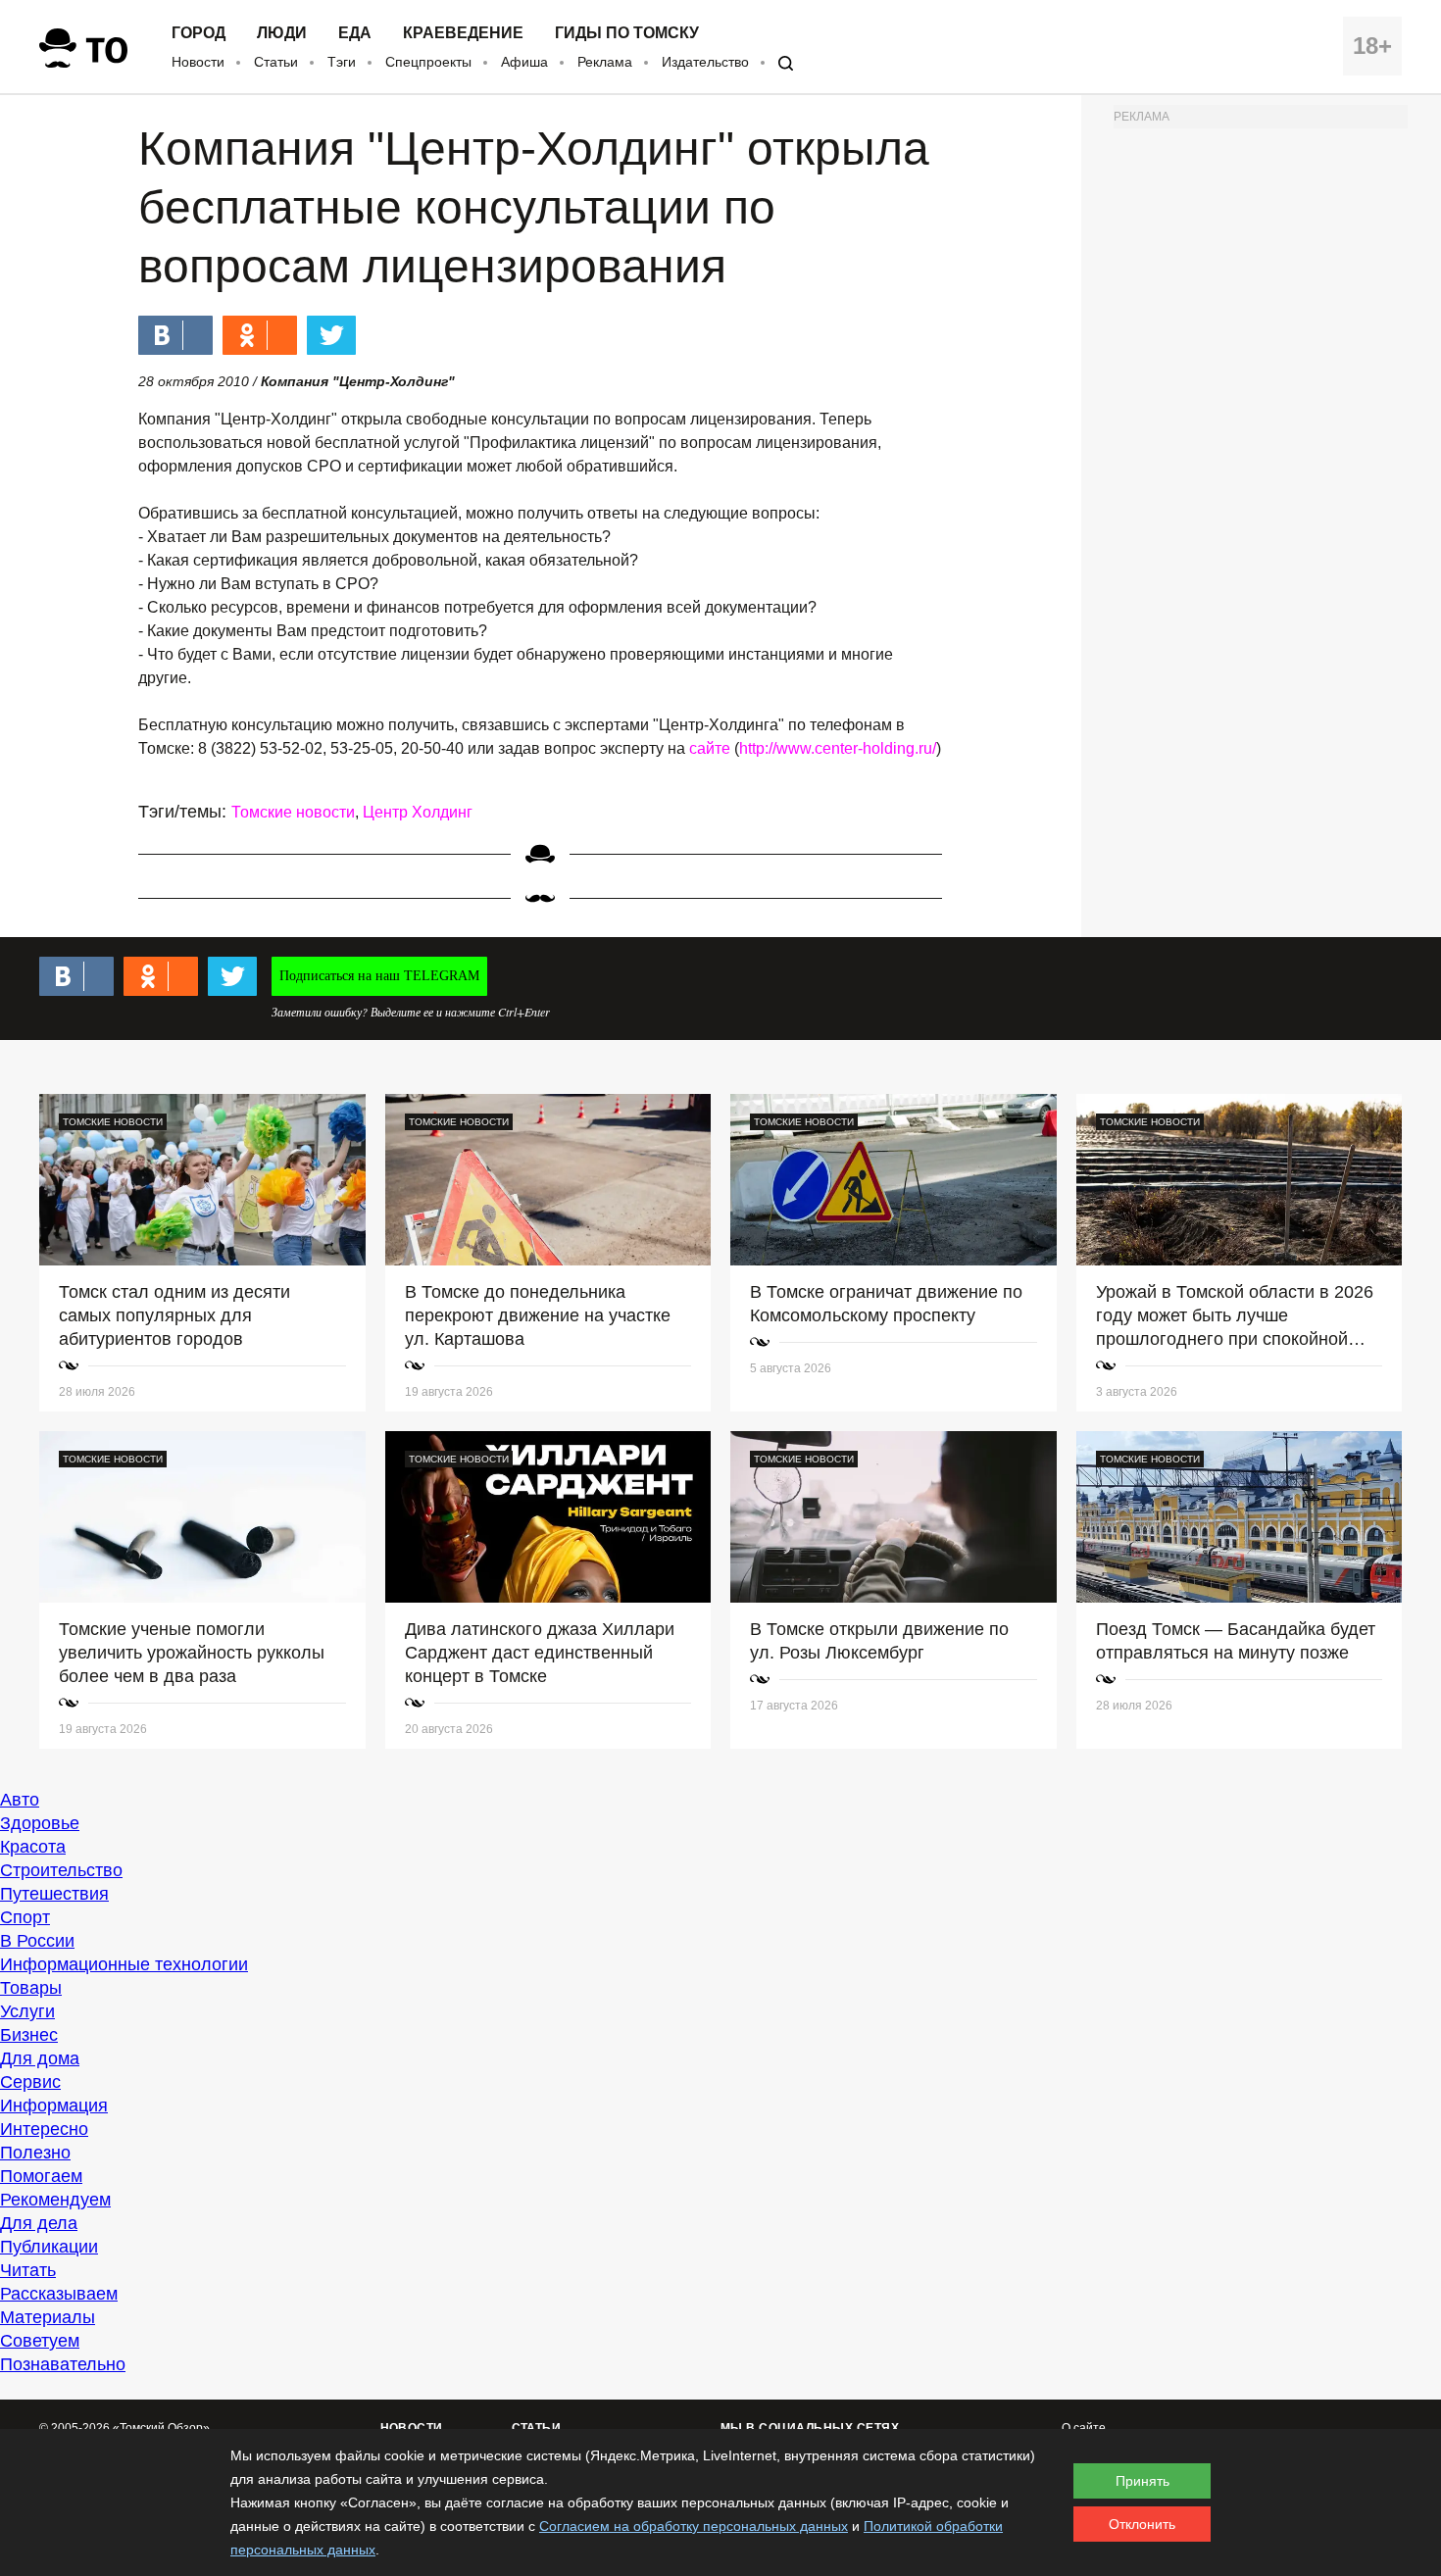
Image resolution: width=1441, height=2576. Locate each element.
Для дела (39, 2223)
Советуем (40, 2341)
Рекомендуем (55, 2200)
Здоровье (40, 1823)
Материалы (48, 2317)
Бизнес (29, 2035)
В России (37, 1941)
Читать (28, 2270)
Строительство (61, 1870)
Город (199, 33)
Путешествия (54, 1894)
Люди (282, 33)
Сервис (30, 2082)
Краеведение (463, 33)
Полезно (35, 2153)
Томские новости (293, 812)
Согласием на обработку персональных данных (694, 2526)
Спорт (25, 1917)
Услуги (27, 2011)
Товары (31, 1988)
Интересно (44, 2129)
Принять (1143, 2481)
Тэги (342, 62)
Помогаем (41, 2176)
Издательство (705, 62)
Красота (33, 1847)
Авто (20, 1800)
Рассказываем (59, 2294)
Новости (198, 62)
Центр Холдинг (418, 812)
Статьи (276, 62)
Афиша (524, 62)
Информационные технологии (124, 1964)
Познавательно (63, 2364)
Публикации (49, 2247)
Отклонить (1142, 2524)
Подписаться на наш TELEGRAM (379, 976)
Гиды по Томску (627, 33)
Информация (54, 2105)
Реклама (605, 62)
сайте (710, 748)
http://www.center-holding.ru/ (838, 748)
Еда (355, 33)
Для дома (40, 2058)
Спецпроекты (428, 62)
